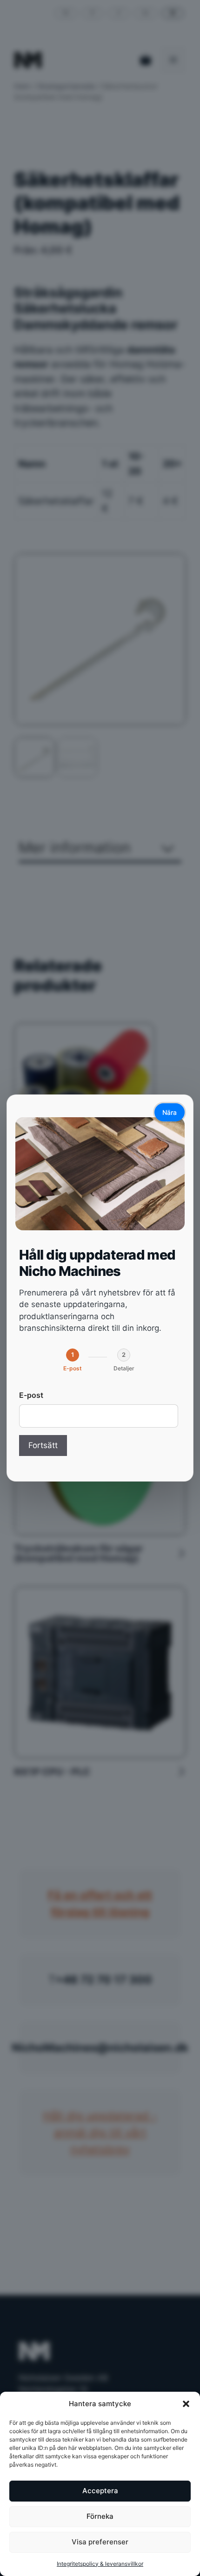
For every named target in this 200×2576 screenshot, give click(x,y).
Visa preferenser (100, 2542)
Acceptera (100, 2491)
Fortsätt (43, 1445)
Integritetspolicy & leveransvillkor (100, 2564)
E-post (31, 1395)
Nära (170, 1112)
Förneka (100, 2516)
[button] (186, 2404)
